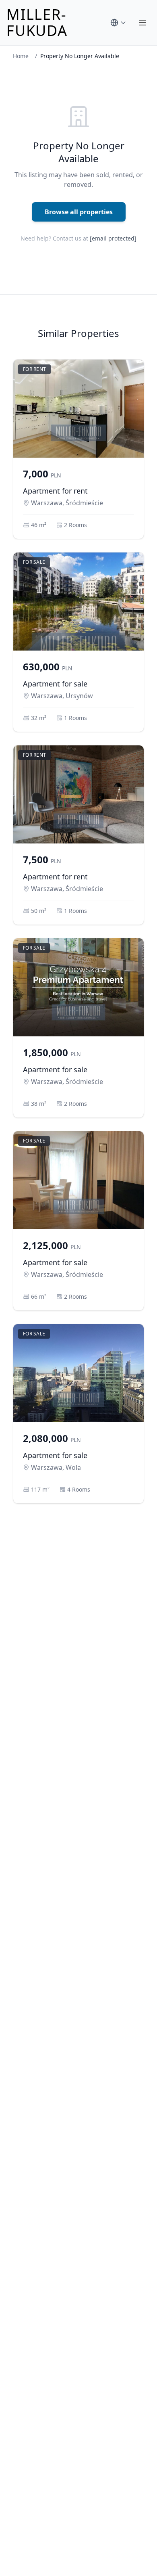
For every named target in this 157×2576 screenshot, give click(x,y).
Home (21, 56)
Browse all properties (79, 212)
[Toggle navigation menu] (143, 23)
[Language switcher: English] (118, 23)
